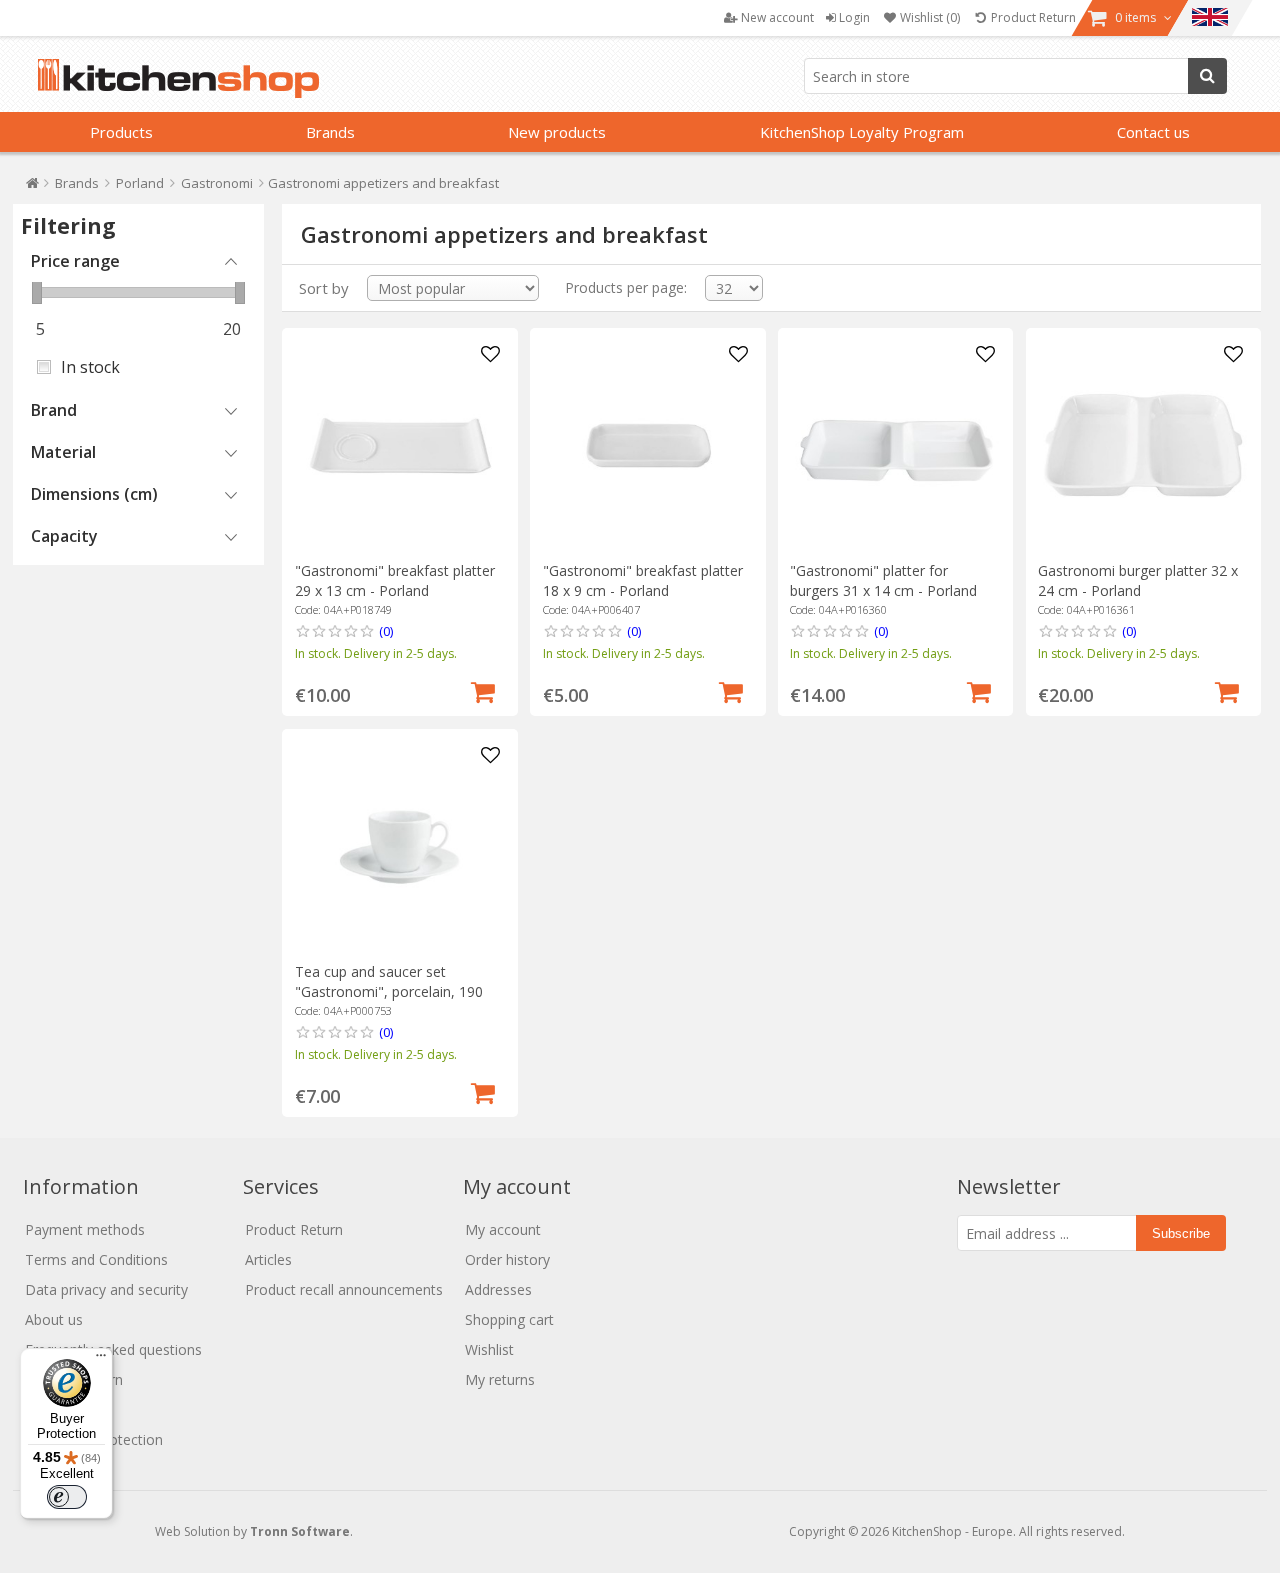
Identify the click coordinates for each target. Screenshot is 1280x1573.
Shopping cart (509, 1319)
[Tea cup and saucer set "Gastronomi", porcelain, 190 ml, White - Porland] (400, 846)
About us (54, 1319)
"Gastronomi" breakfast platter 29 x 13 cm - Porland (395, 580)
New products (557, 132)
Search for (1207, 76)
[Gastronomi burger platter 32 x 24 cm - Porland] (1143, 445)
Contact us (1153, 132)
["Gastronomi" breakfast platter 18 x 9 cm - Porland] (648, 445)
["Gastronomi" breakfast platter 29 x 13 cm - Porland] (400, 445)
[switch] (67, 1497)
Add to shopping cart (483, 690)
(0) (386, 631)
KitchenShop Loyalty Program (862, 132)
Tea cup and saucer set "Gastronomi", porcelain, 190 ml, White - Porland (389, 991)
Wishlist (489, 1349)
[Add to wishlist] (490, 355)
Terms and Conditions (96, 1259)
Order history (507, 1259)
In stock (90, 367)
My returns (500, 1379)
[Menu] (101, 1360)
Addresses (498, 1289)
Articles (268, 1259)
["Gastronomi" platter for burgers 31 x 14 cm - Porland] (895, 445)
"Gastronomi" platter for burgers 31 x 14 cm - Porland (883, 580)
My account (503, 1229)
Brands (330, 132)
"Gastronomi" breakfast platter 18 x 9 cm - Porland (643, 580)
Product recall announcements (344, 1289)
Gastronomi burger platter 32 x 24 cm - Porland (1138, 580)
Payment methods (85, 1229)
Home (32, 187)
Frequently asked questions (113, 1349)
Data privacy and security (106, 1289)
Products (121, 132)
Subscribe (1181, 1233)
